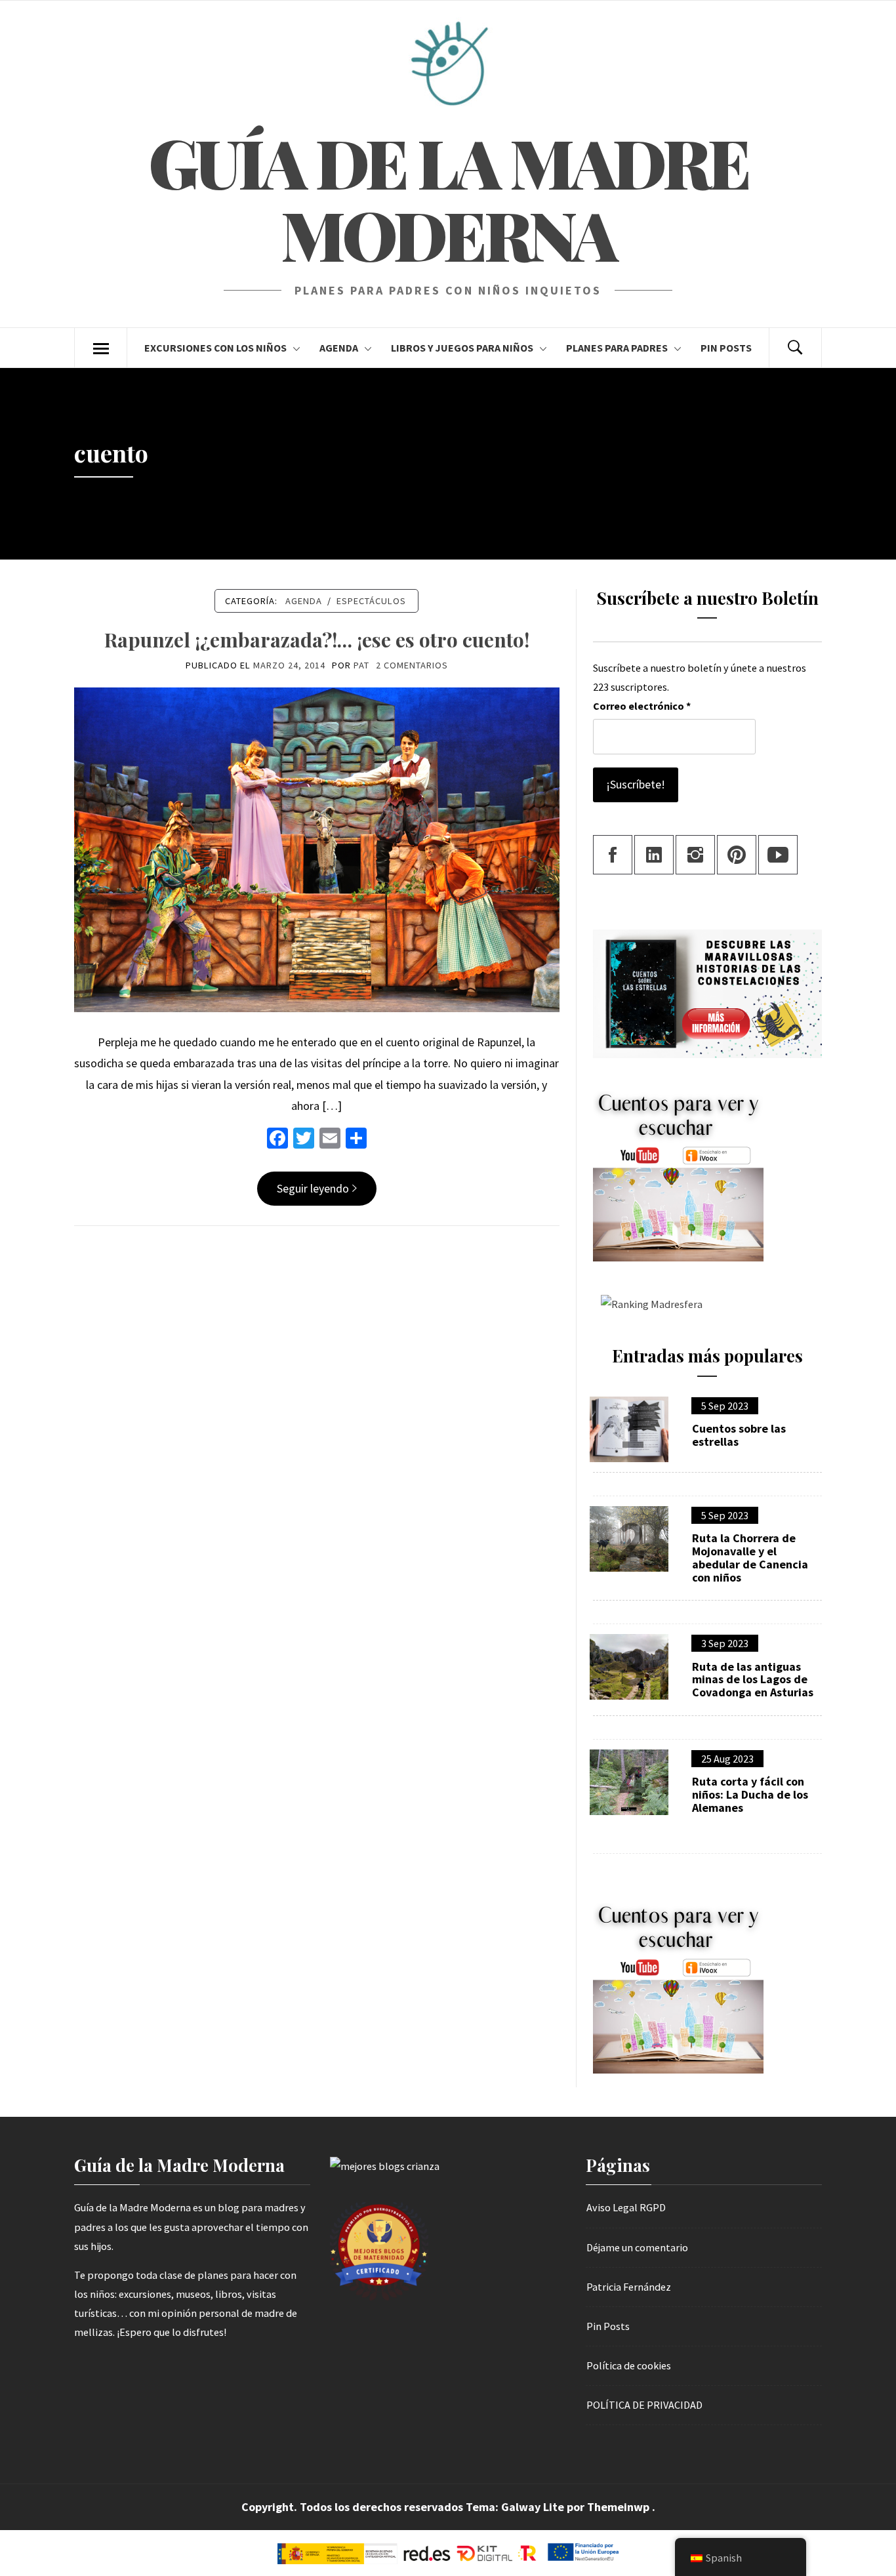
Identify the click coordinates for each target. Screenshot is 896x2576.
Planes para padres (617, 348)
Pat (361, 665)
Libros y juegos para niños (462, 348)
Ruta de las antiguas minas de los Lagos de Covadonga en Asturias (753, 1680)
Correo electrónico (642, 706)
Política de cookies (629, 2365)
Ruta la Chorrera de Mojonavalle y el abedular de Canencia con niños (750, 1558)
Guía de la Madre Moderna (448, 198)
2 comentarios (412, 665)
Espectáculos (371, 601)
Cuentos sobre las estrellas (739, 1435)
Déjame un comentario (637, 2247)
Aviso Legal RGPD (626, 2207)
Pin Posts (726, 348)
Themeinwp (620, 2507)
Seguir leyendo (313, 1188)
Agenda (339, 348)
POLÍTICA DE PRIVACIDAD (644, 2405)
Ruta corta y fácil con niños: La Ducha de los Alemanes (750, 1794)
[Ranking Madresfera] (648, 1303)
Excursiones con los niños (215, 348)
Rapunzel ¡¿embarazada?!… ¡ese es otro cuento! (317, 640)
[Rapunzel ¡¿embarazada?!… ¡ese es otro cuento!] (317, 848)
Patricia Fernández (629, 2287)
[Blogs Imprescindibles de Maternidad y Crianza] (385, 2165)
